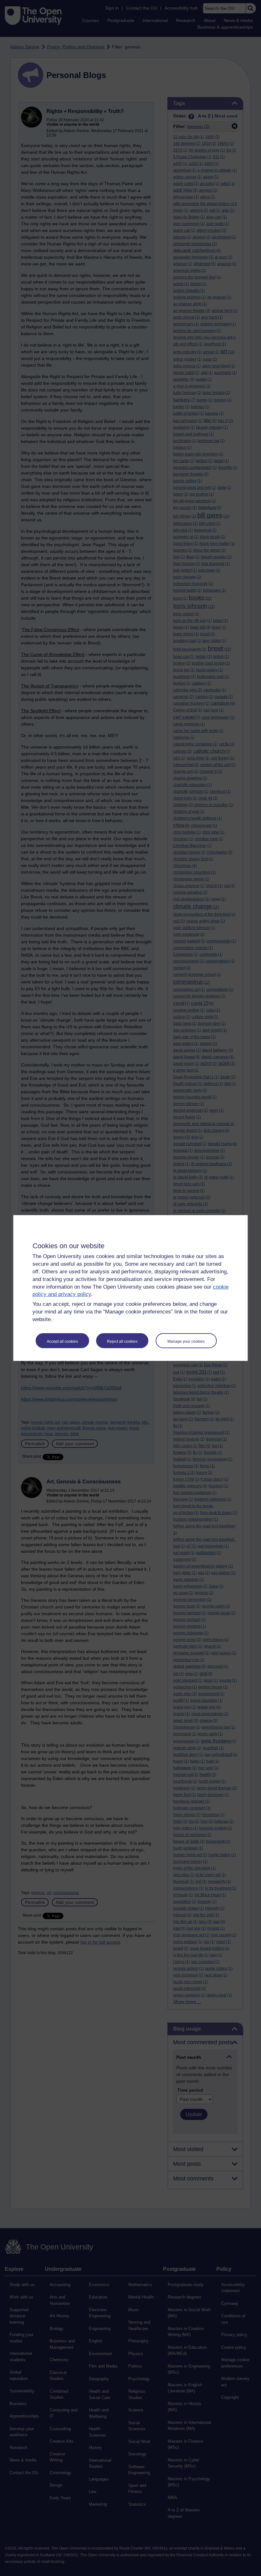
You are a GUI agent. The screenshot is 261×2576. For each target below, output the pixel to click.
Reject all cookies (122, 1341)
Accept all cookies (62, 1341)
